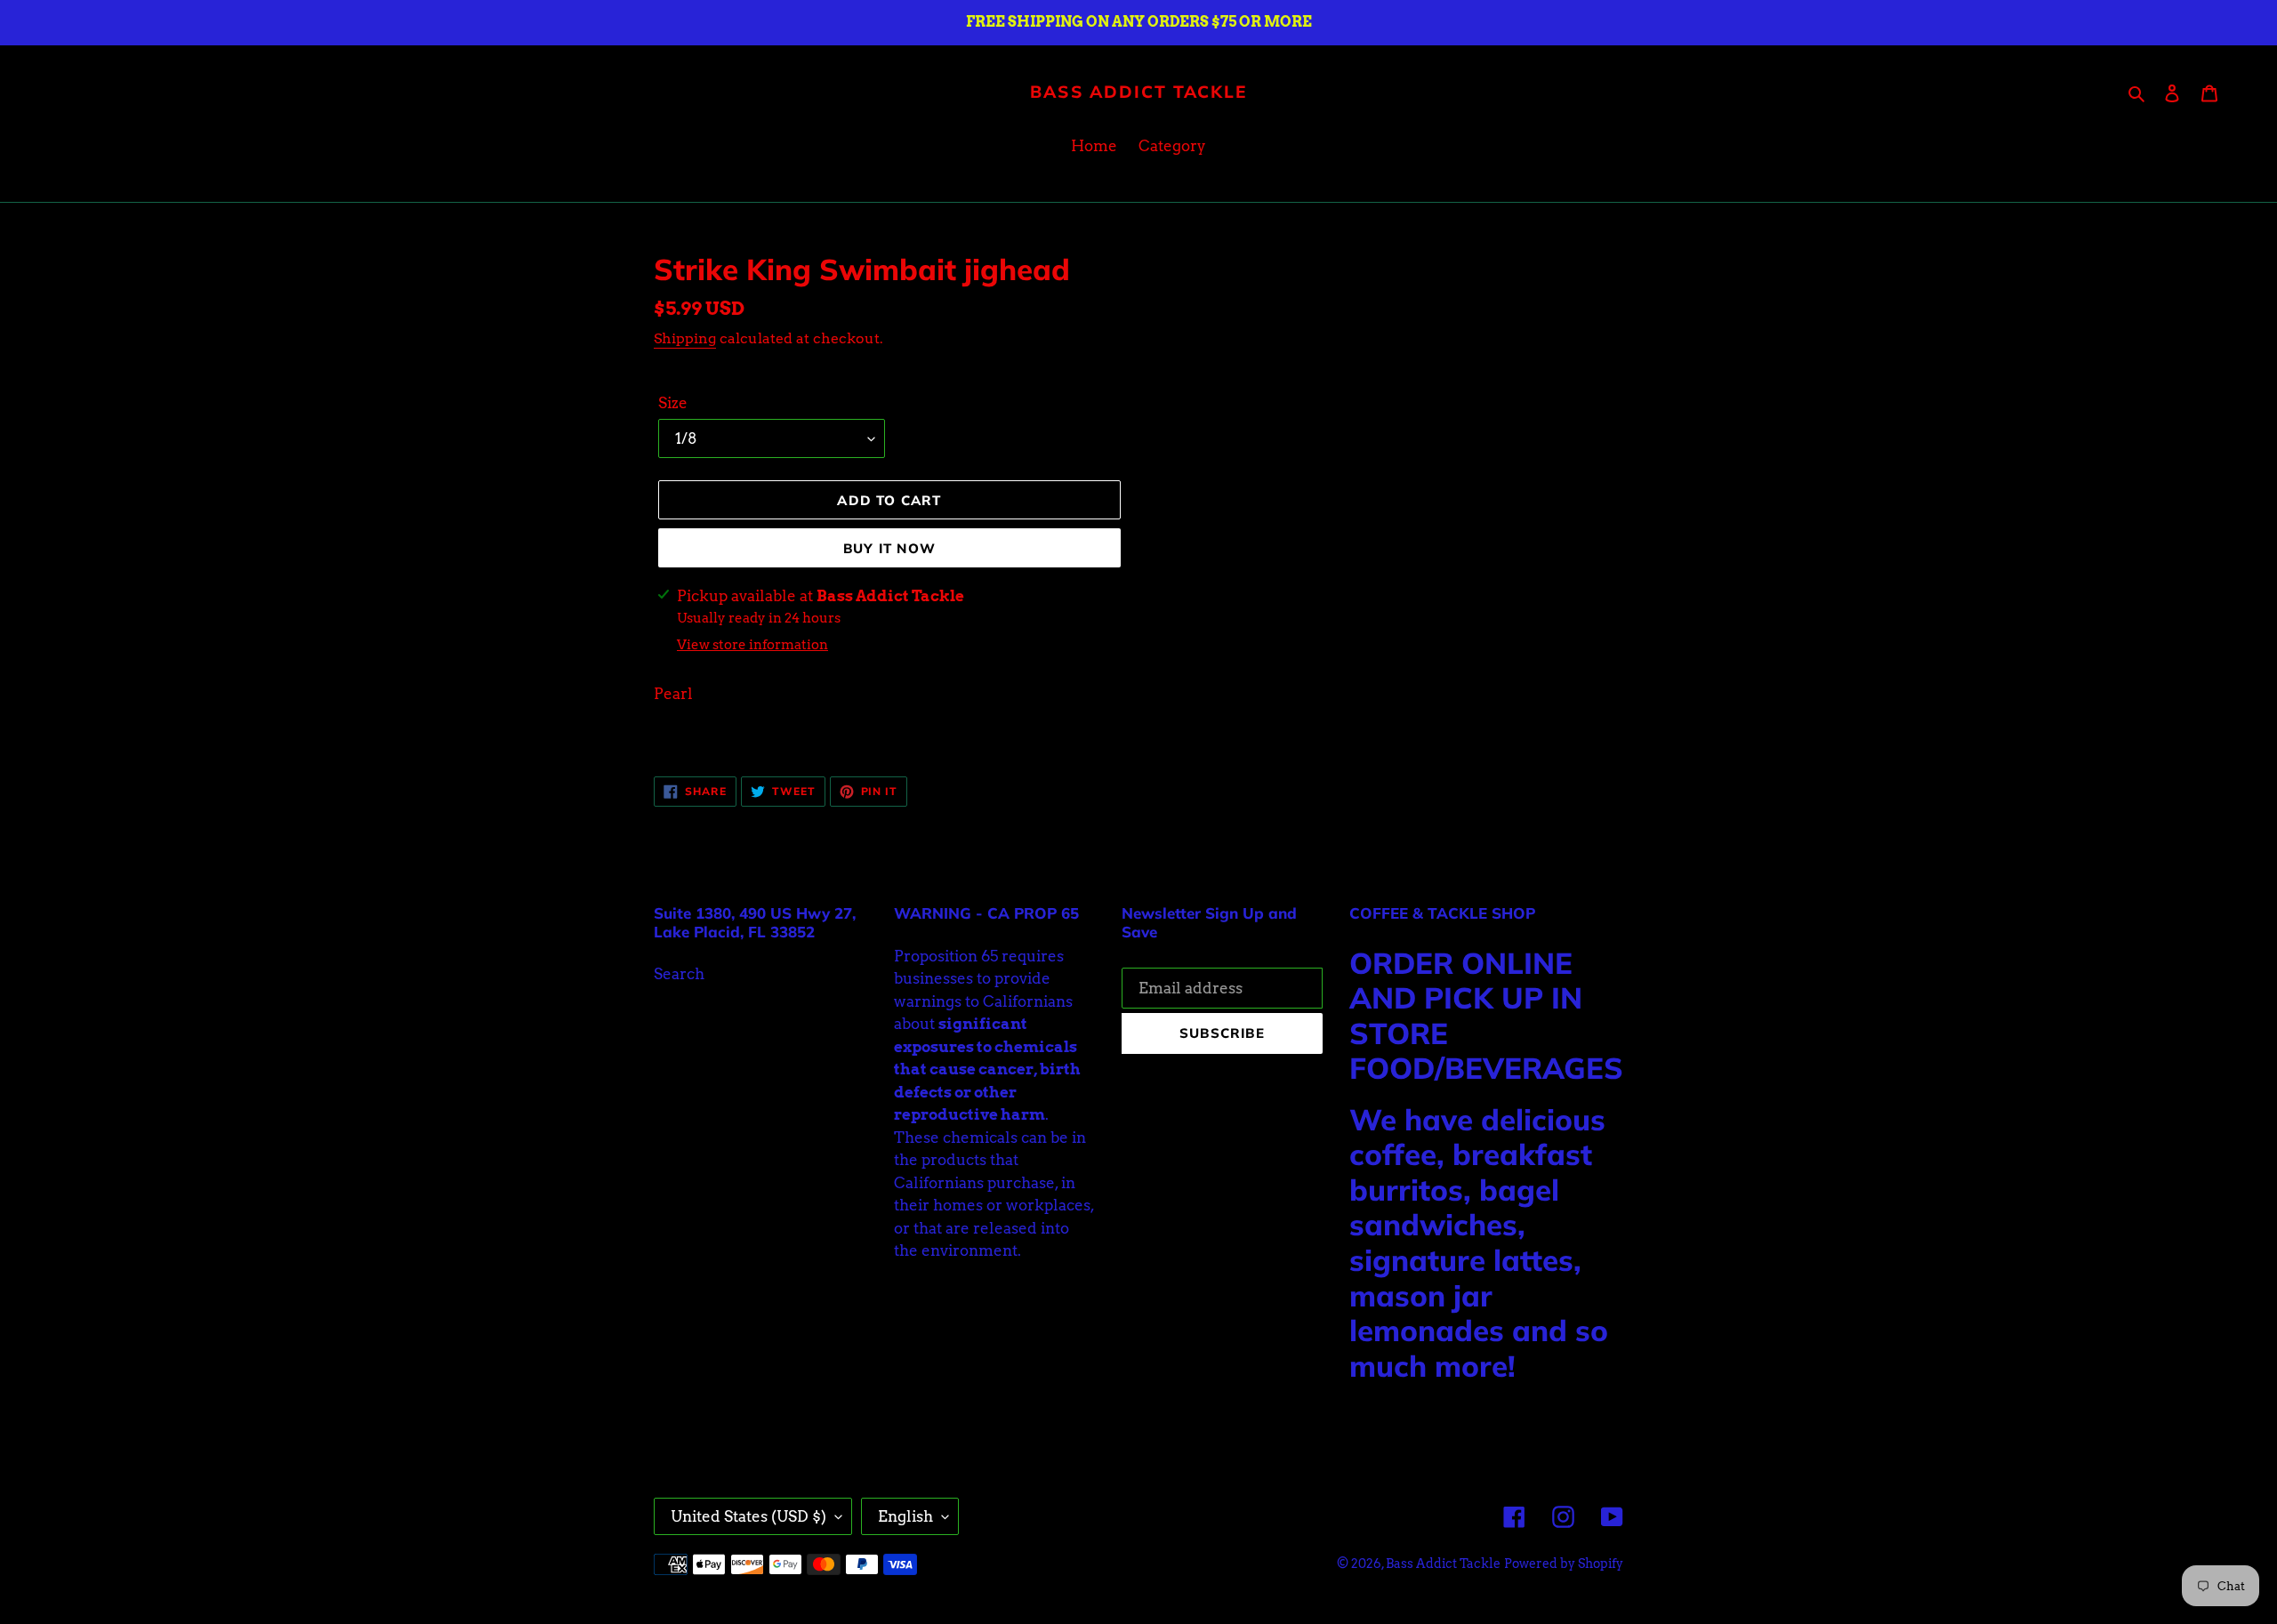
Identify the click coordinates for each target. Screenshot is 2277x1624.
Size (673, 403)
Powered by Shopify (1564, 1564)
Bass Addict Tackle (1138, 92)
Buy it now (889, 548)
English (905, 1516)
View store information (752, 645)
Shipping (685, 338)
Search (679, 974)
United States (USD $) (748, 1516)
